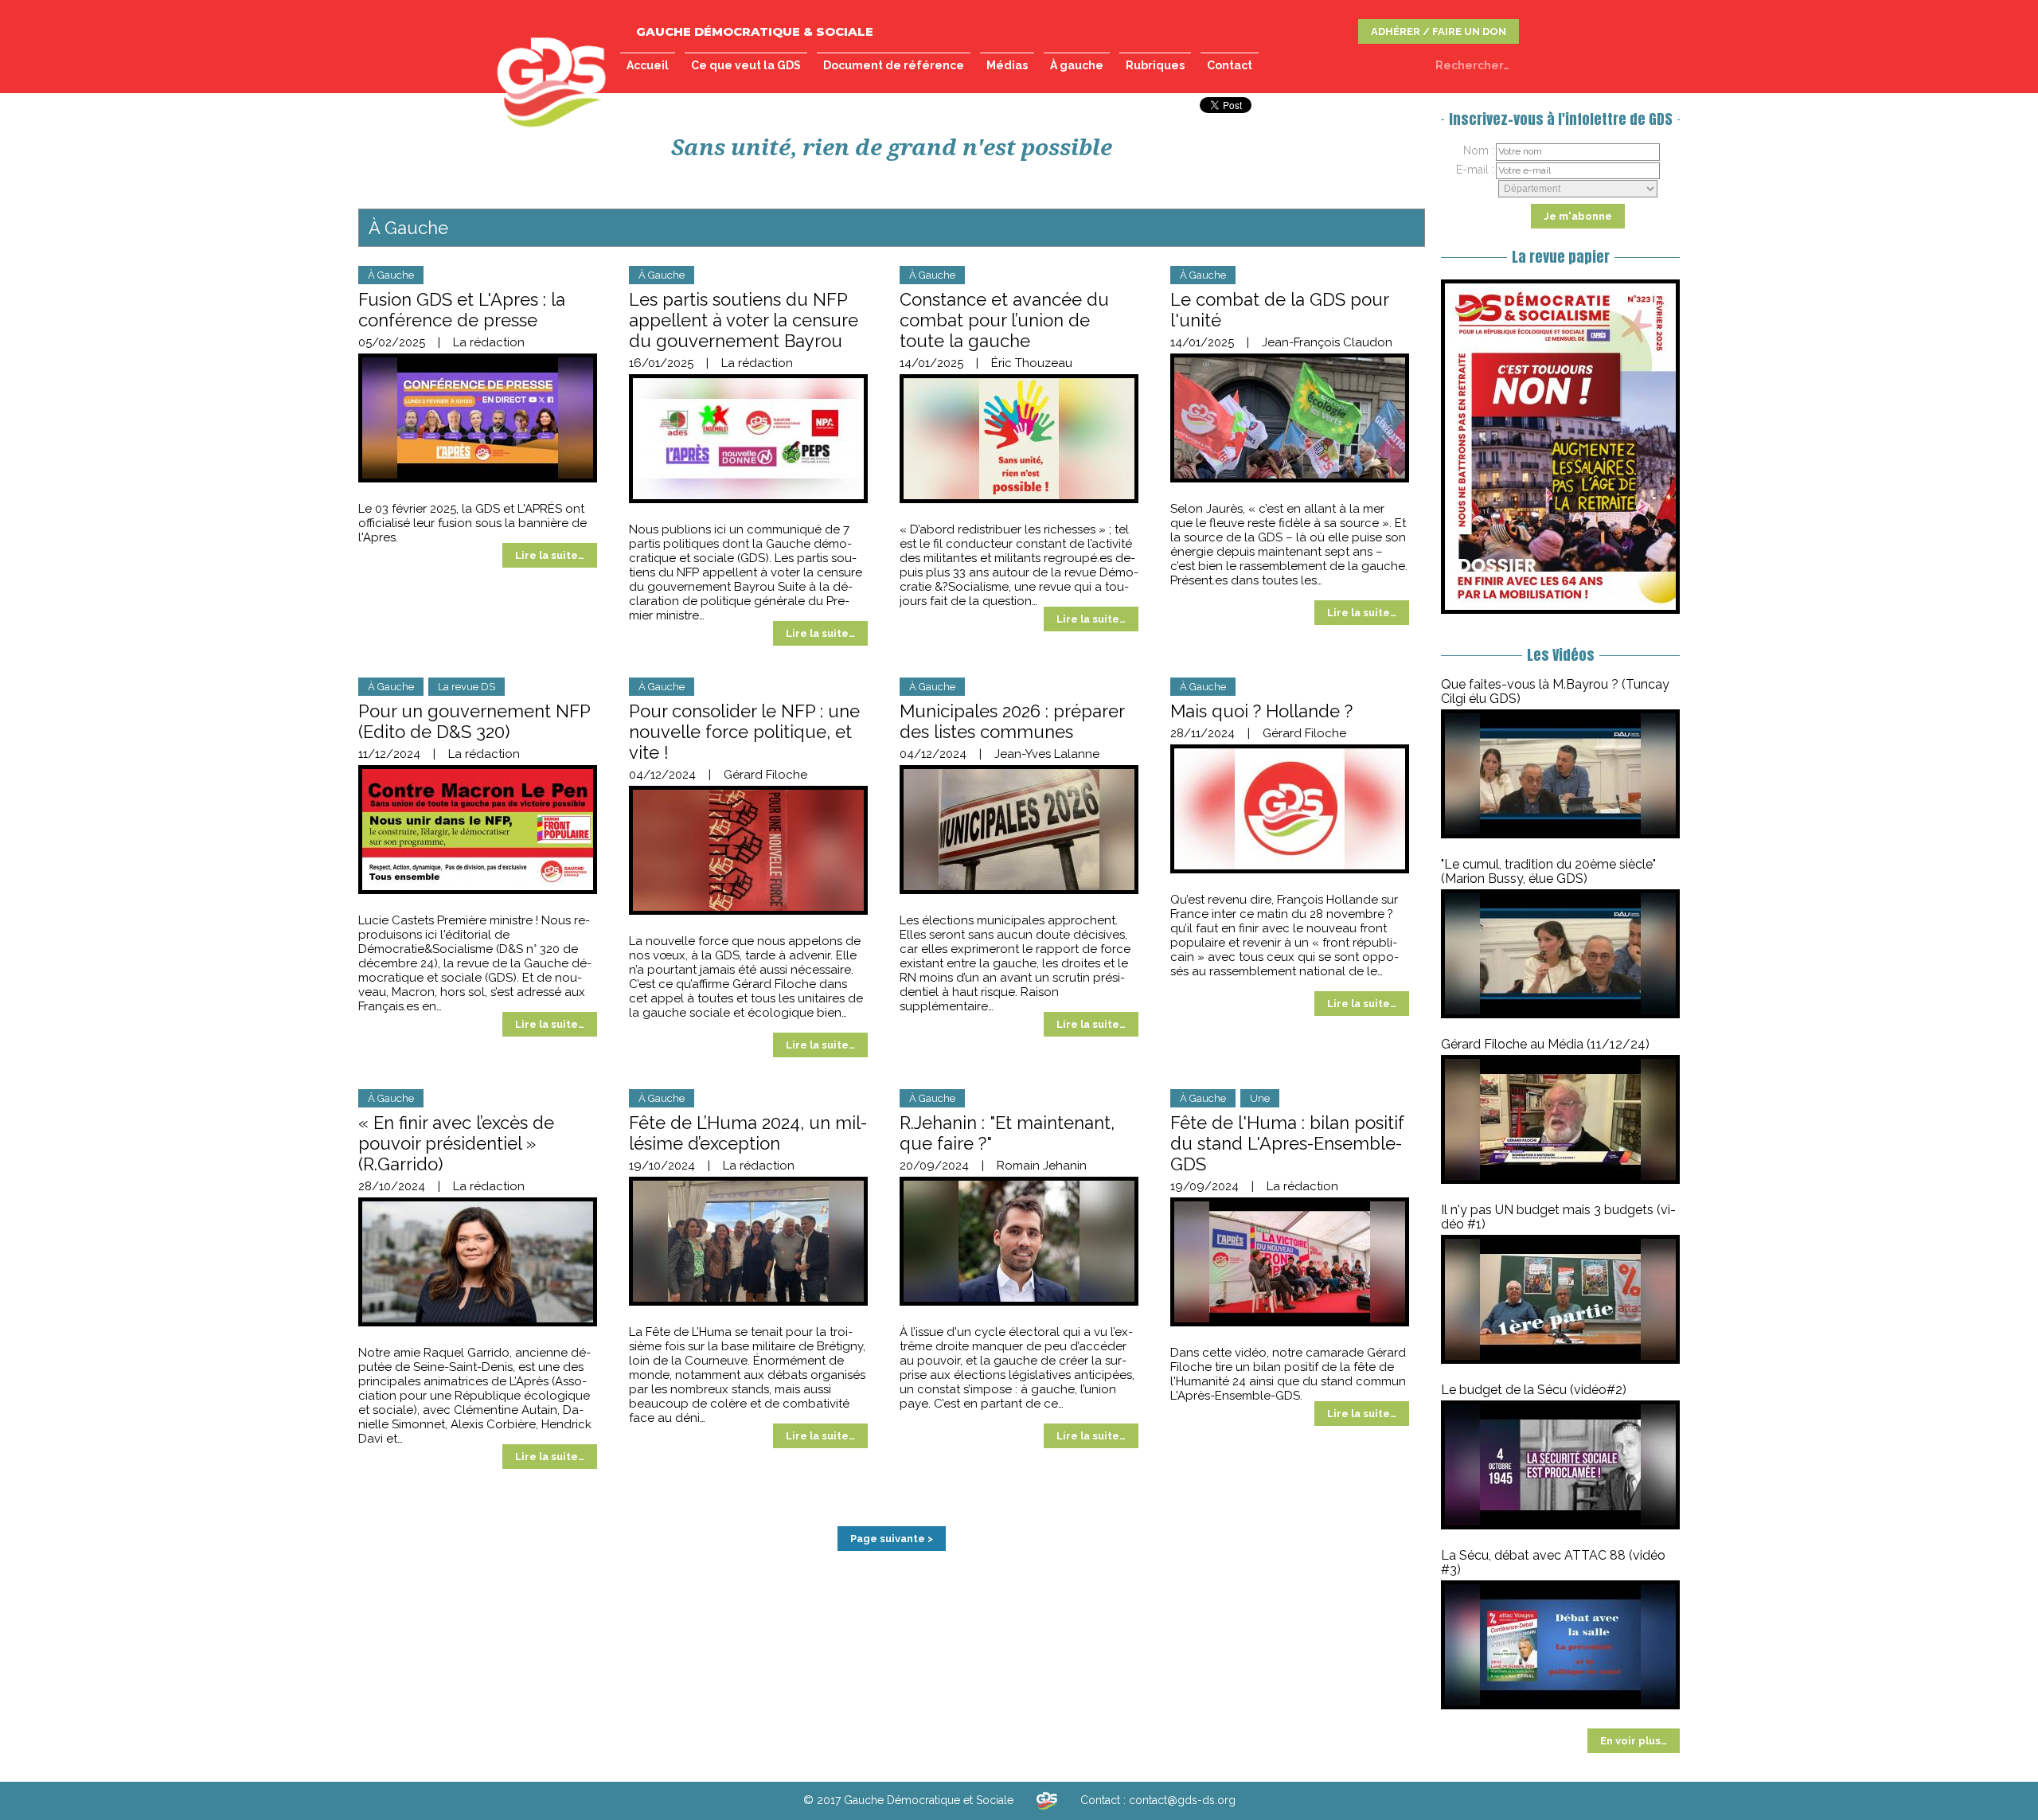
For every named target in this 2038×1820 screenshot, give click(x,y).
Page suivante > (892, 1539)
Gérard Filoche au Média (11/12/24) (1545, 1044)
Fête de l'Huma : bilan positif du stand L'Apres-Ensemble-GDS (1287, 1143)
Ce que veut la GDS (746, 65)
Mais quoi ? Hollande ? (1261, 711)
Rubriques (1155, 65)
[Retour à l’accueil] (1047, 1800)
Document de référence (894, 65)
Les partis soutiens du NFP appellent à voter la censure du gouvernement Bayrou (744, 320)
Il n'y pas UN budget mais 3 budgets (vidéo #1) (1558, 1217)
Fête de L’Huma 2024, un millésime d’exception (748, 1133)
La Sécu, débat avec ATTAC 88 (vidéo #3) (1553, 1562)
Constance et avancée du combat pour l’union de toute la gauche (1004, 320)
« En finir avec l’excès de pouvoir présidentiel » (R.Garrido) (456, 1143)
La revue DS (467, 687)
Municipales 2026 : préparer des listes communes (1012, 721)
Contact (1230, 65)
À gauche (1077, 65)
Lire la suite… (550, 555)
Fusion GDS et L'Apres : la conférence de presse (462, 310)
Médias (1007, 65)
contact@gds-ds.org (1182, 1800)
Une (1260, 1098)
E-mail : (1475, 170)
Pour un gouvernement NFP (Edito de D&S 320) (474, 721)
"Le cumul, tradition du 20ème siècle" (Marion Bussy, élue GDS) (1548, 871)
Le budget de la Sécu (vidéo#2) (1534, 1390)
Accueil (648, 65)
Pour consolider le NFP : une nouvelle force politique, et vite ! (744, 732)
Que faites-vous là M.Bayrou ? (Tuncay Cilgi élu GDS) (1555, 691)
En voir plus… (1634, 1741)
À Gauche (391, 275)
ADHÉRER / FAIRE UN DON (1439, 31)
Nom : (1479, 150)
